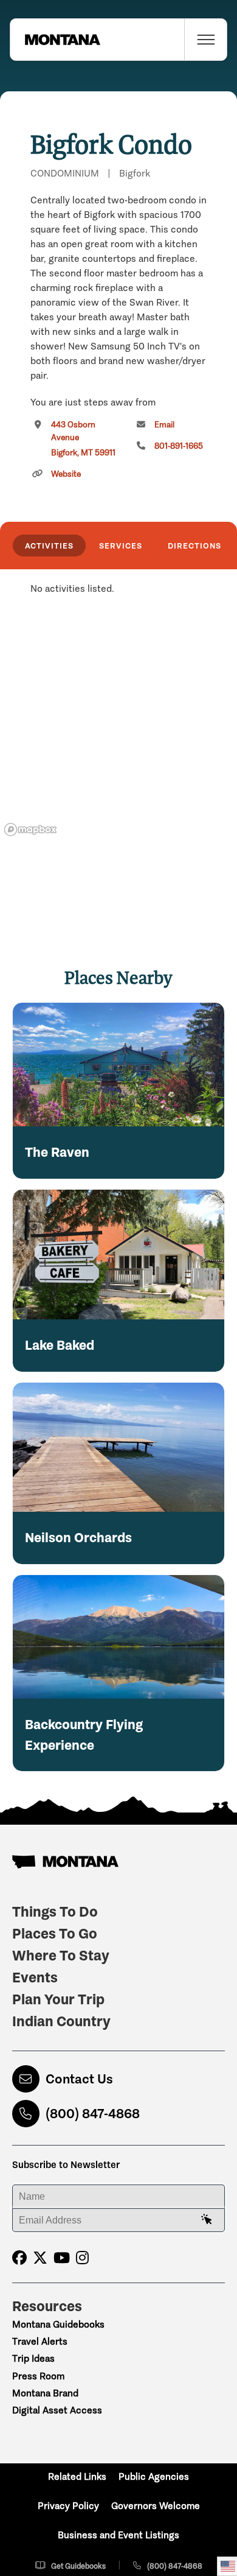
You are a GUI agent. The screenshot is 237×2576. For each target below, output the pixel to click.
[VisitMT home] (55, 40)
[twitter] (40, 2258)
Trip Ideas (33, 2358)
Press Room (38, 2376)
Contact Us (79, 2079)
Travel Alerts (40, 2341)
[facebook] (19, 2258)
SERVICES (121, 546)
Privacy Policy (68, 2506)
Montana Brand (45, 2393)
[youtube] (62, 2258)
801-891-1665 (179, 446)
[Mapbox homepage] (30, 830)
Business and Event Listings (118, 2535)
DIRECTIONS (194, 546)
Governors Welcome (156, 2506)
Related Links (77, 2476)
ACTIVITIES (49, 546)
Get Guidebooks (78, 2566)
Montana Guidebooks (58, 2324)
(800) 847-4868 (93, 2114)
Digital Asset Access (57, 2410)
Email (164, 425)
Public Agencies (154, 2476)
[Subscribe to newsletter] (207, 2220)
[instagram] (82, 2258)
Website (66, 474)
